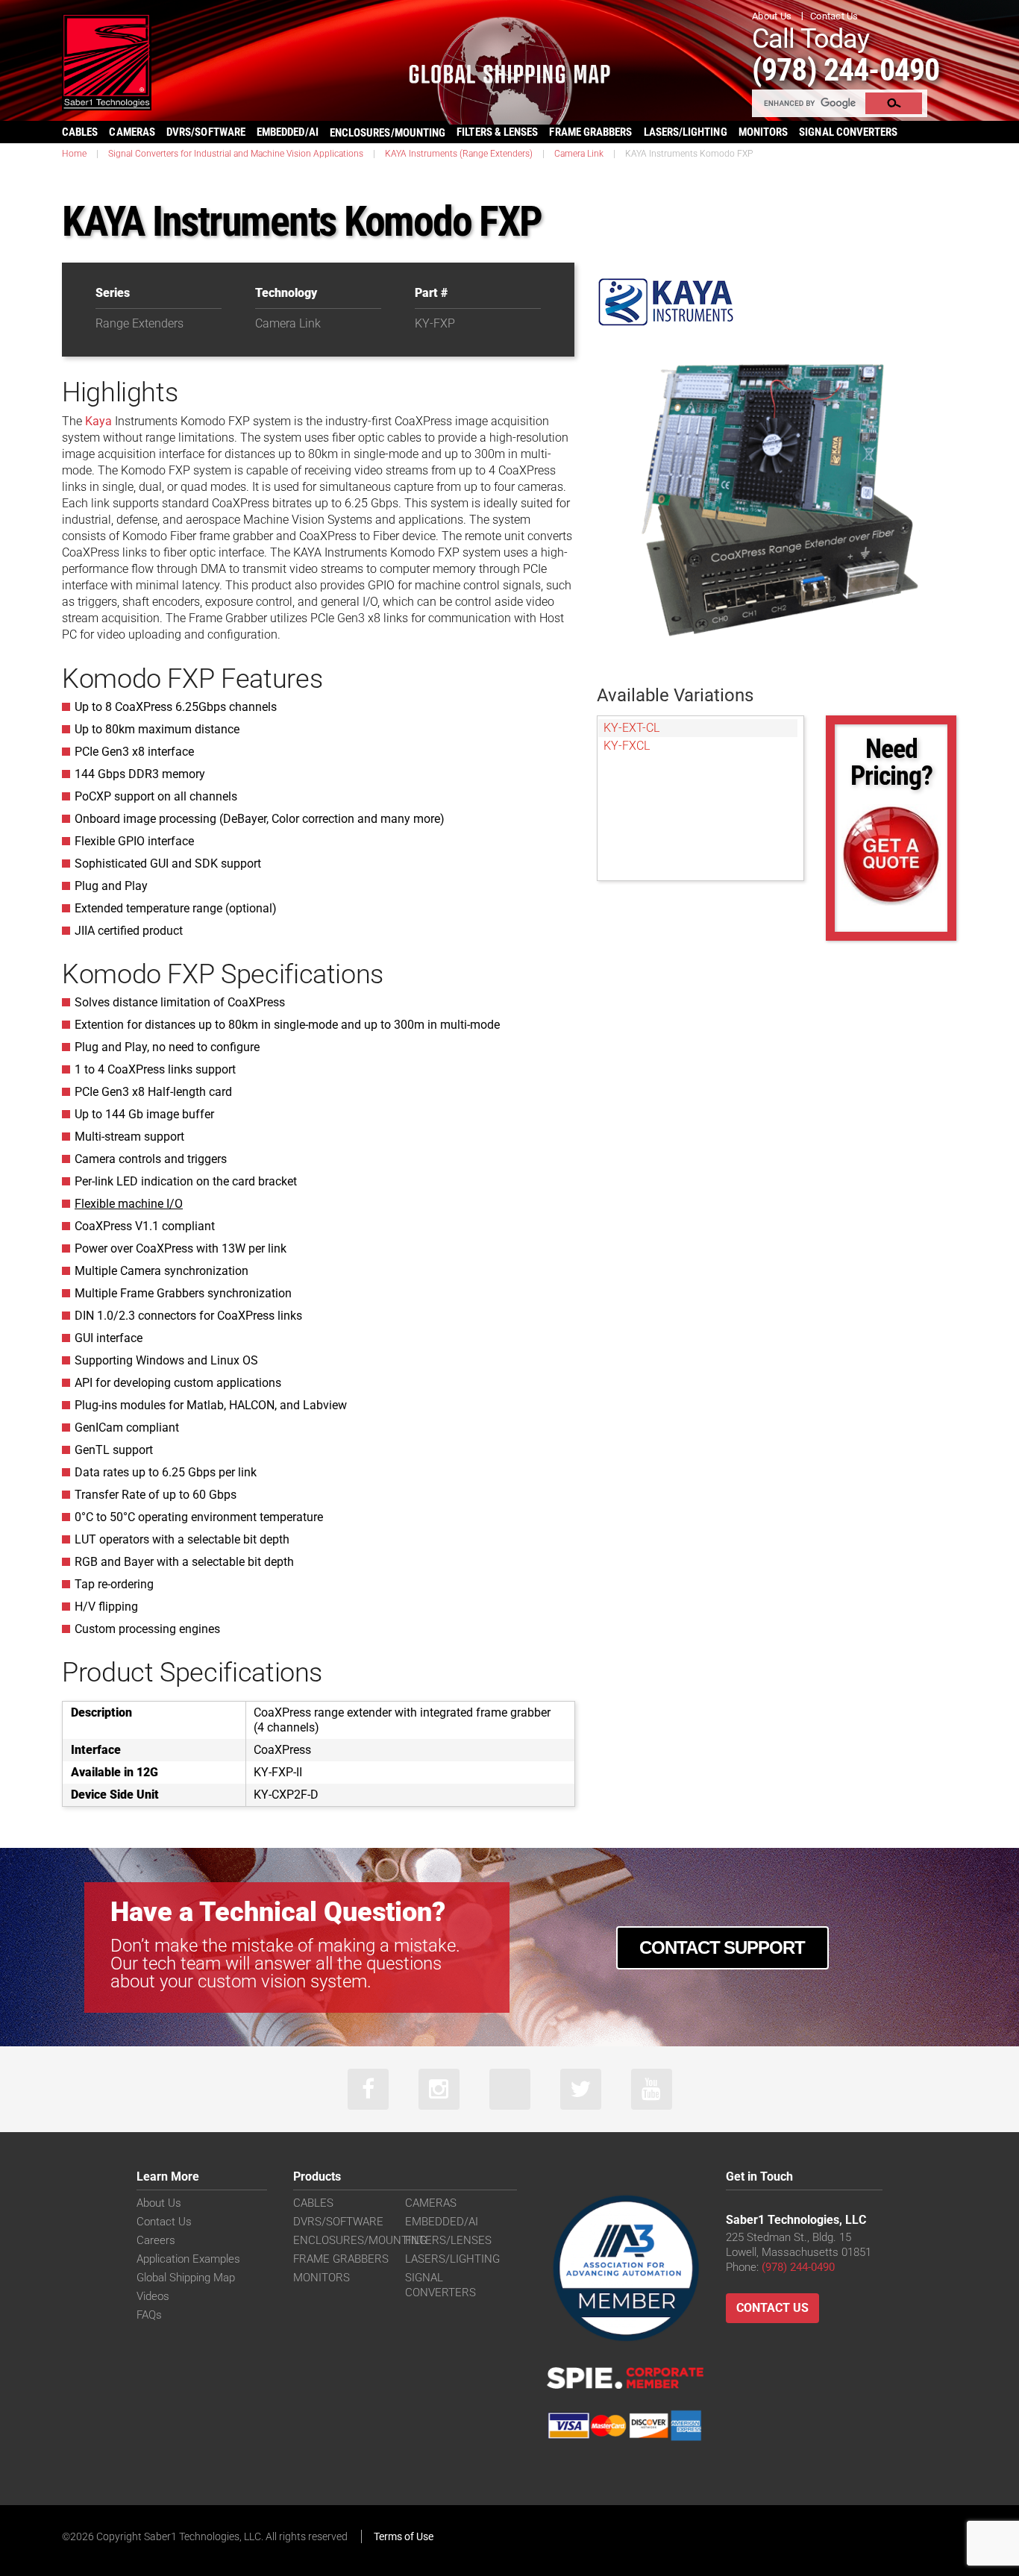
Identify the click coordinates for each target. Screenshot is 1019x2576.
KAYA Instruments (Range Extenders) (459, 154)
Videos (153, 2296)
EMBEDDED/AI (288, 132)
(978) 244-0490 (846, 70)
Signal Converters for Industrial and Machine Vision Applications (236, 154)
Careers (156, 2240)
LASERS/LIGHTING (686, 132)
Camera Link (579, 154)
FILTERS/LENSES (448, 2240)
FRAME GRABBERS (590, 132)
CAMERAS (132, 132)
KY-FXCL (627, 746)
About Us (772, 16)
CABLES (80, 132)
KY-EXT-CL (631, 728)
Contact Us (834, 16)
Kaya (98, 421)
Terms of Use (404, 2536)
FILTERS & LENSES (497, 132)
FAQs (149, 2315)
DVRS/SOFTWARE (206, 132)
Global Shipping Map (186, 2278)
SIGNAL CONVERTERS (848, 132)
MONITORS (764, 132)
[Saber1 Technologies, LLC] (107, 61)
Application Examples (188, 2259)
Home (74, 154)
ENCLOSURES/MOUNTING (360, 2240)
